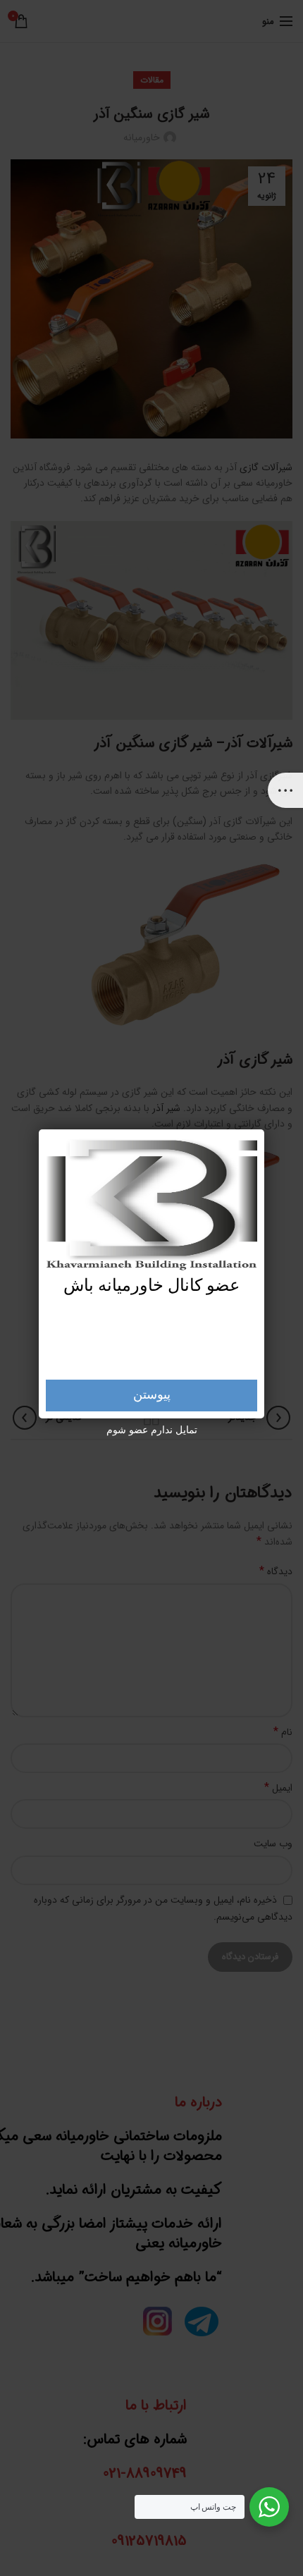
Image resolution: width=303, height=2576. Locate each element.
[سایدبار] (285, 790)
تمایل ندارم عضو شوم (152, 1430)
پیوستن (152, 1395)
